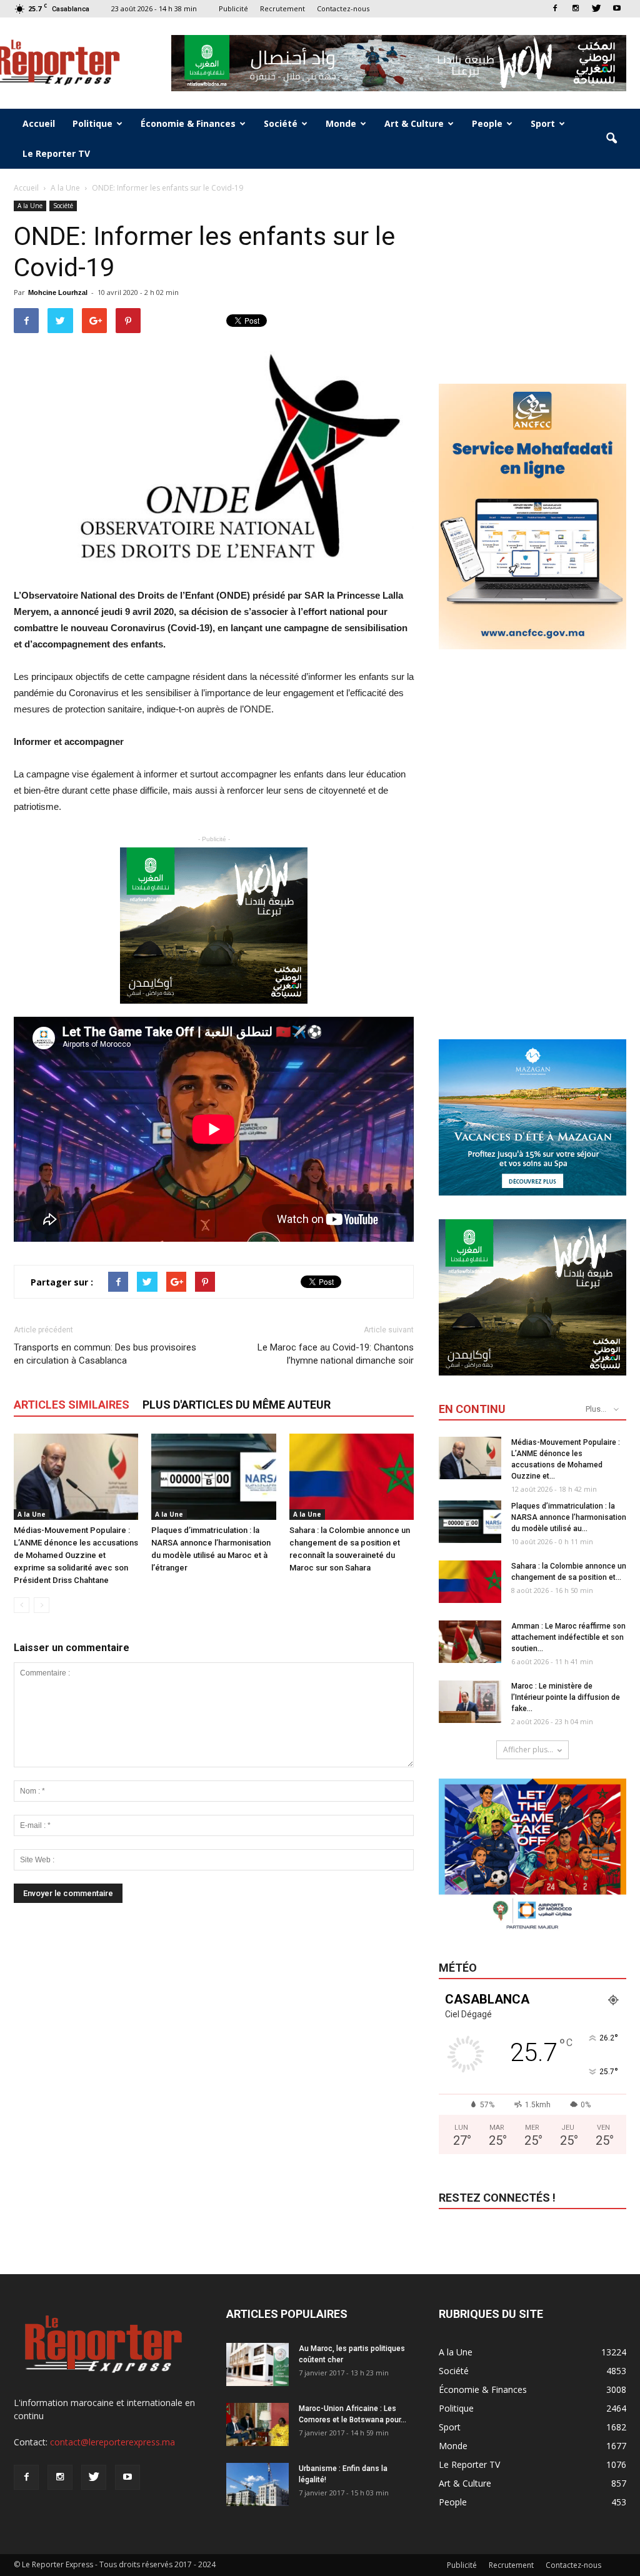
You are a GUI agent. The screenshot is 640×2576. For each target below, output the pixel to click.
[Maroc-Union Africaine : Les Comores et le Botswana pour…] (257, 2424)
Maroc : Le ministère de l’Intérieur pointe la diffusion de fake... (566, 1697)
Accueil (39, 123)
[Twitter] (596, 8)
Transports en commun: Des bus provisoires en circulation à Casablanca (105, 1354)
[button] (611, 139)
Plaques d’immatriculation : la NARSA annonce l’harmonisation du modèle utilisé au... (569, 1517)
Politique (92, 123)
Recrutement (282, 8)
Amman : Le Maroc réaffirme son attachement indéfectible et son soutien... (568, 1637)
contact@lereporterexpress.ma (112, 2442)
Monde (341, 123)
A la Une (30, 206)
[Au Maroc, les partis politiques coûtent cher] (257, 2364)
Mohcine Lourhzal (58, 292)
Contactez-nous (343, 8)
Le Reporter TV (56, 153)
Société (281, 123)
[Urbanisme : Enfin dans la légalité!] (257, 2484)
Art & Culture (414, 123)
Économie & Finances (188, 123)
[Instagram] (576, 8)
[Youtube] (617, 8)
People (487, 123)
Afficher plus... (528, 1750)
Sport (543, 123)
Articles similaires (72, 1405)
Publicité (233, 8)
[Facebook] (555, 8)
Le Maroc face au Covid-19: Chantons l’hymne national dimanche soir (336, 1354)
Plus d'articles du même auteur (237, 1405)
